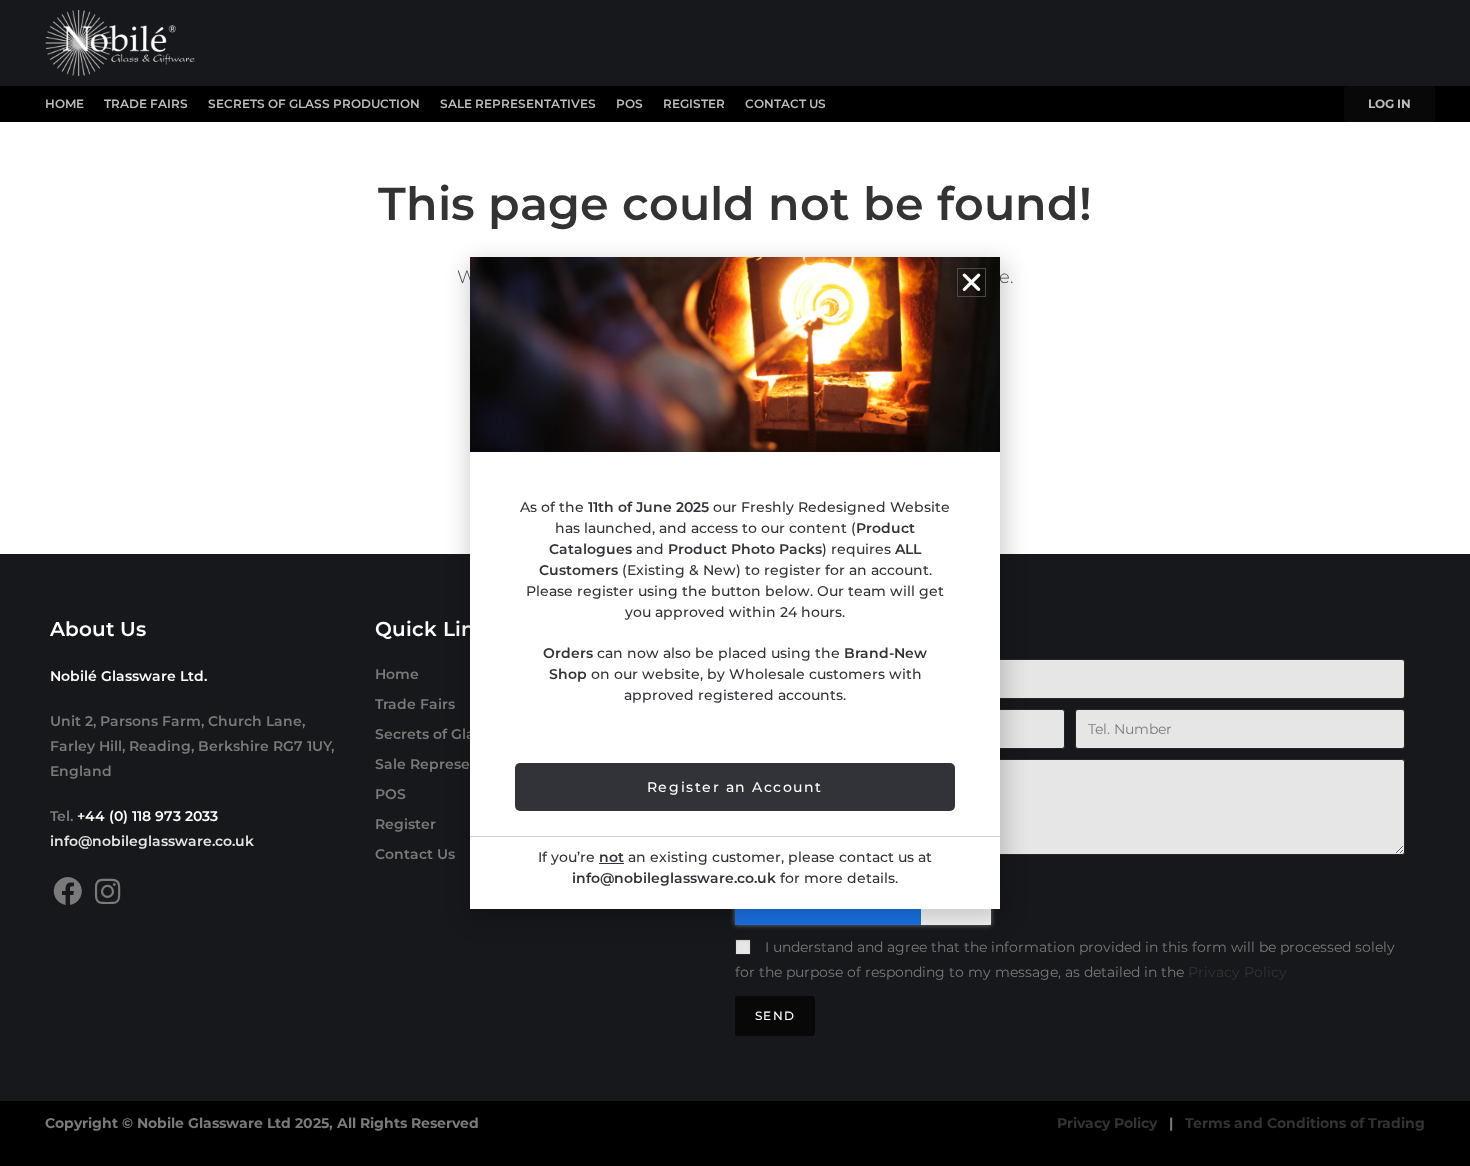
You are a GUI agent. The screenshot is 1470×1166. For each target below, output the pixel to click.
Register (694, 103)
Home (64, 103)
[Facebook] (67, 891)
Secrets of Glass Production (314, 103)
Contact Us (785, 103)
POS (629, 103)
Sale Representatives (518, 103)
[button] (971, 282)
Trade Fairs (146, 103)
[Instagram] (107, 891)
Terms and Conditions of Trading (1305, 1123)
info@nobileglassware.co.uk (152, 841)
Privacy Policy (1237, 972)
